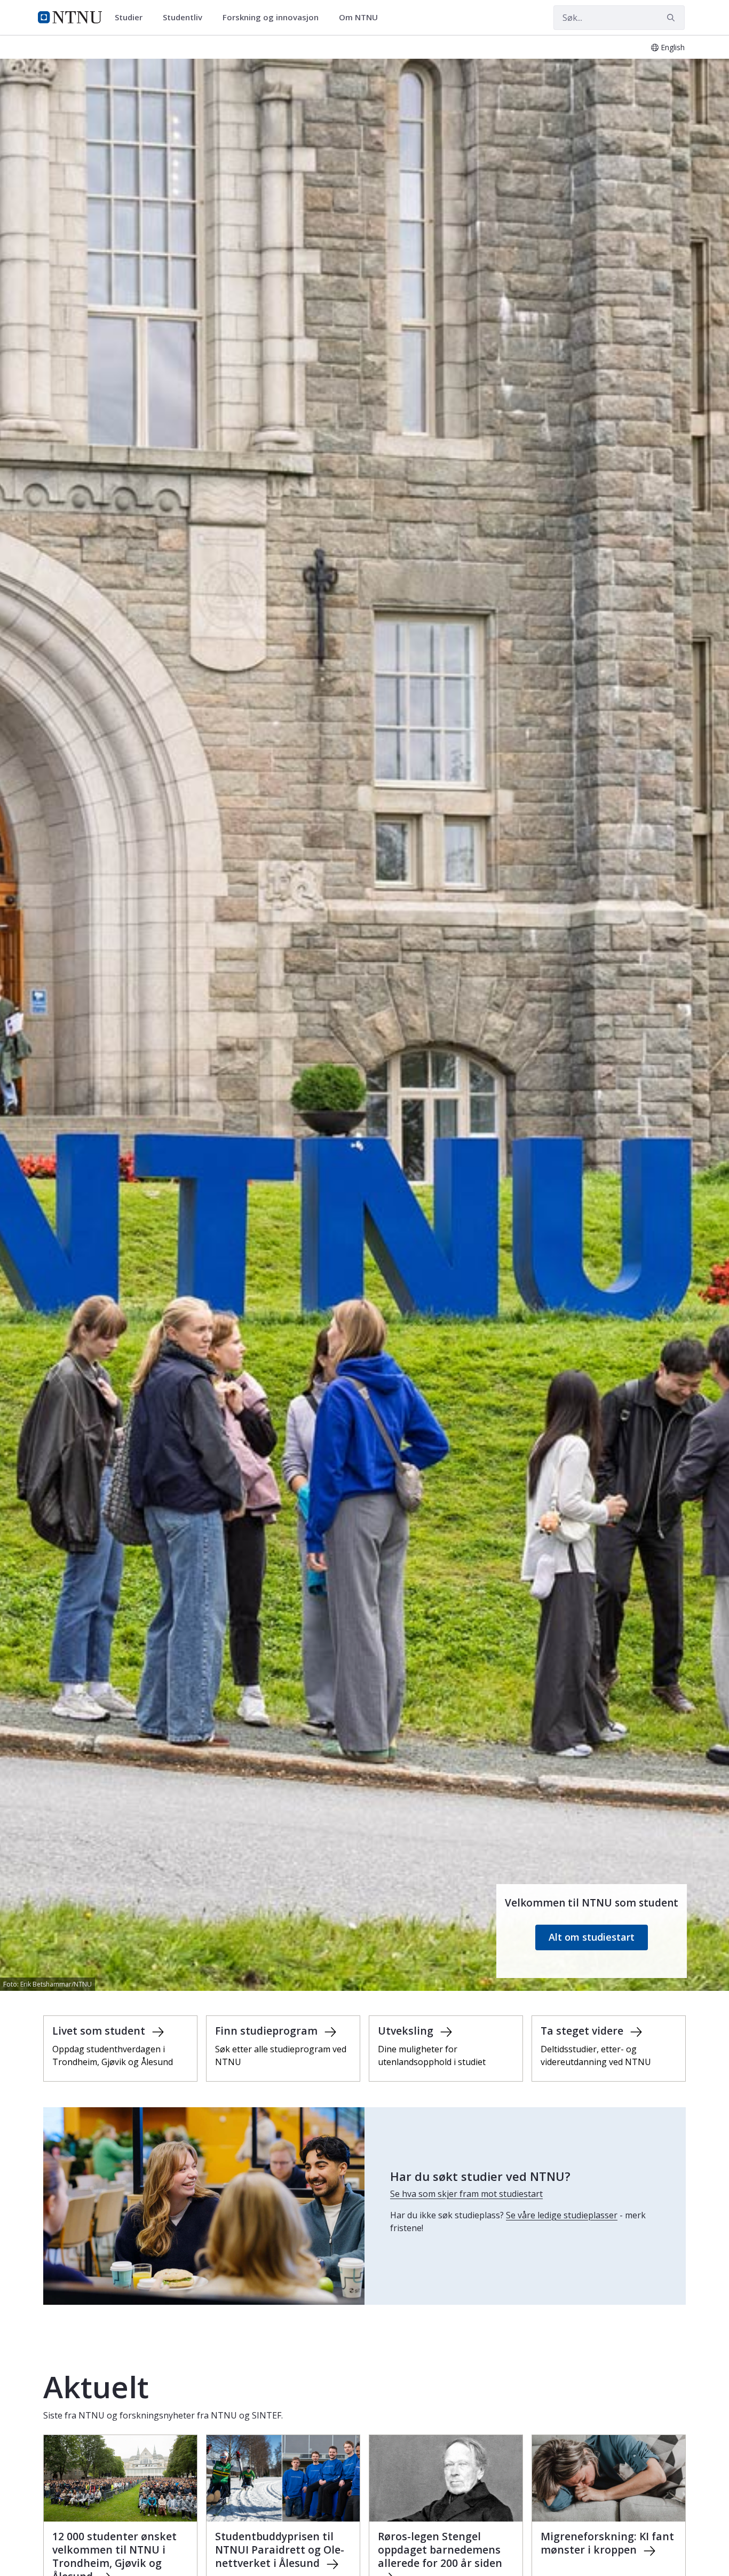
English (673, 47)
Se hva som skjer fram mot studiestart (466, 2194)
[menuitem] (132, 18)
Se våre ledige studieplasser (562, 2215)
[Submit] (672, 18)
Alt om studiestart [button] (592, 1937)
